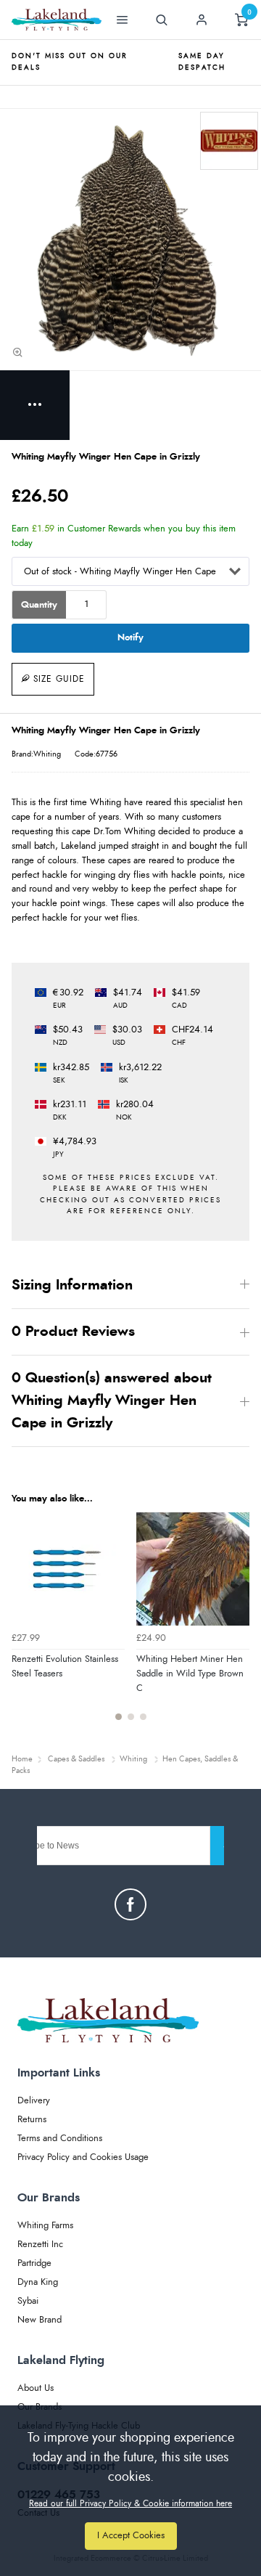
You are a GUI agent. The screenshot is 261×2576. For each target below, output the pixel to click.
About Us (36, 2388)
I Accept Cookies (131, 2536)
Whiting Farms (45, 2226)
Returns (32, 2120)
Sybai (28, 2301)
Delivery (34, 2101)
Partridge (34, 2263)
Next (236, 1625)
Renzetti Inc (40, 2245)
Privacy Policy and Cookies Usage (83, 2157)
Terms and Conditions (60, 2139)
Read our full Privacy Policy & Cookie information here (130, 2503)
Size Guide (59, 679)
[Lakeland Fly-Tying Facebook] (130, 1904)
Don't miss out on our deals (70, 62)
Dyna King (38, 2282)
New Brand (40, 2320)
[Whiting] (229, 141)
